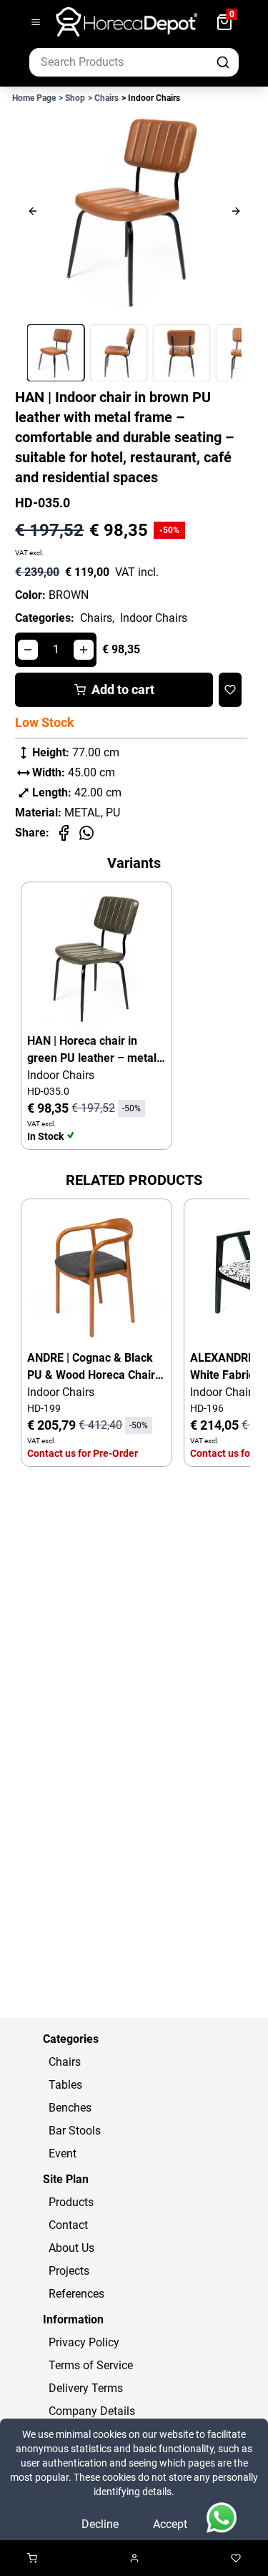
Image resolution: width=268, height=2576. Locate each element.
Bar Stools (75, 2131)
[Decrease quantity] (28, 650)
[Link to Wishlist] (236, 2558)
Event (63, 2153)
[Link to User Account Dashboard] (134, 2558)
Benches (70, 2108)
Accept (170, 2524)
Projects (69, 2271)
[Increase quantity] (84, 650)
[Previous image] (59, 211)
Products (71, 2202)
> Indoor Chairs (151, 98)
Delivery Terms (86, 2388)
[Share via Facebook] (64, 833)
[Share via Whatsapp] (86, 833)
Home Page (34, 98)
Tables (65, 2085)
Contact (68, 2225)
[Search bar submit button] (224, 62)
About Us (71, 2248)
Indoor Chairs (154, 618)
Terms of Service (91, 2365)
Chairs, (97, 618)
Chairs (65, 2062)
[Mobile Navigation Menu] (36, 22)
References (76, 2294)
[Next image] (209, 211)
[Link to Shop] (32, 2558)
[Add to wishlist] (230, 690)
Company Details (92, 2411)
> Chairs (103, 98)
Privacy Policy (84, 2342)
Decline (100, 2524)
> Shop (72, 98)
